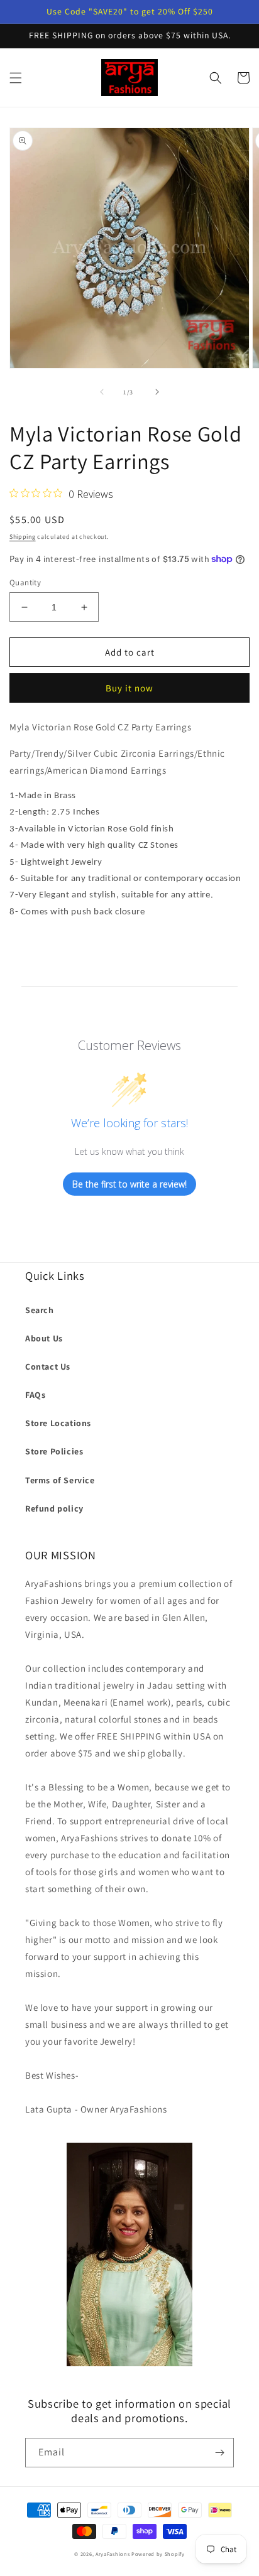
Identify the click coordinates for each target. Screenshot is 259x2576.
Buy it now (129, 688)
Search (40, 1310)
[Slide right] (157, 392)
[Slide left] (102, 392)
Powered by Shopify (158, 2554)
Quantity (25, 582)
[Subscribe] (219, 2453)
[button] (16, 78)
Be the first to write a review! (129, 1184)
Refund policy (54, 1508)
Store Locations (58, 1423)
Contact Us (48, 1366)
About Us (44, 1338)
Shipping (23, 537)
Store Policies (54, 1451)
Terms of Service (60, 1480)
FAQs (35, 1395)
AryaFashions (113, 2554)
